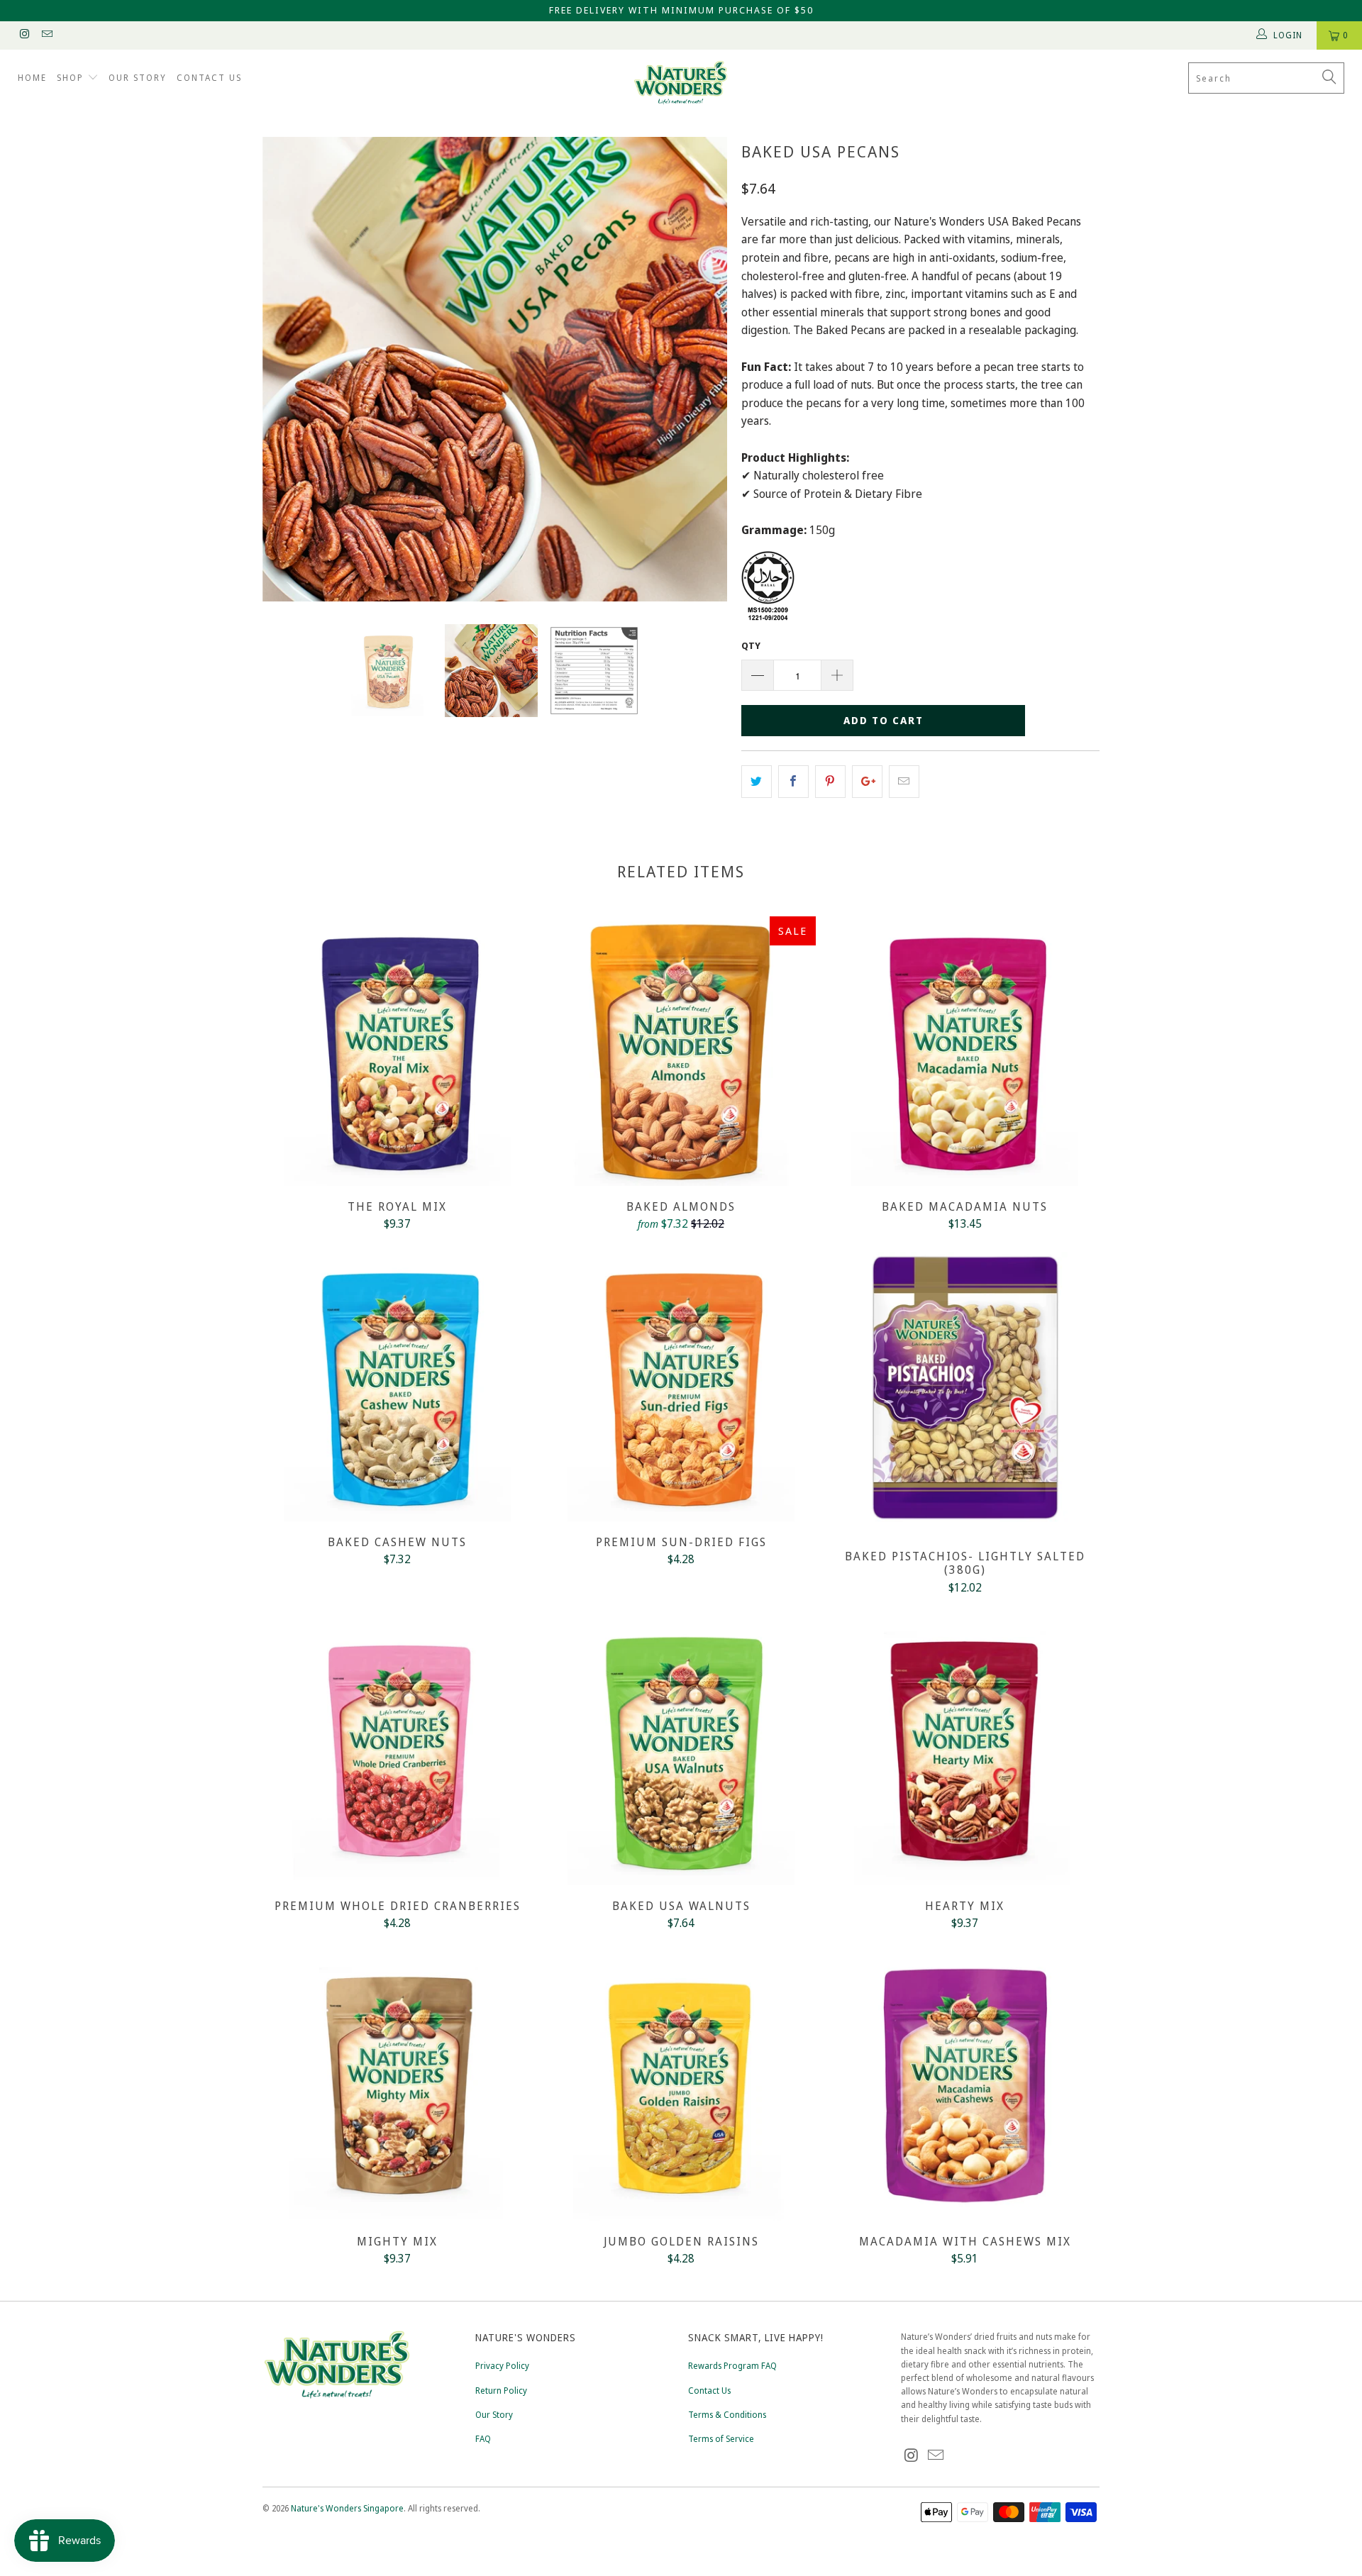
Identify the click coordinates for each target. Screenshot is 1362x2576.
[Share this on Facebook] (793, 782)
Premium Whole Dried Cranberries (397, 1750)
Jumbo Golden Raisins (681, 2086)
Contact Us (709, 2391)
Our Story (494, 2415)
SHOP (72, 78)
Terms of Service (721, 2439)
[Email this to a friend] (904, 782)
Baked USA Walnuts (681, 1750)
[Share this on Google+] (867, 782)
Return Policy (501, 2391)
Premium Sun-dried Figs (681, 1387)
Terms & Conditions (727, 2415)
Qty (751, 645)
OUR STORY (138, 78)
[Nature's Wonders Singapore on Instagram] (24, 35)
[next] (702, 369)
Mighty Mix (397, 2086)
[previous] (287, 369)
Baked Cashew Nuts (397, 1387)
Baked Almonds (681, 1051)
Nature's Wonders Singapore (347, 2508)
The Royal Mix (397, 1051)
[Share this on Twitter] (757, 782)
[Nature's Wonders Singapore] (681, 83)
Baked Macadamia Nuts (965, 1051)
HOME (32, 78)
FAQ (483, 2439)
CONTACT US (209, 78)
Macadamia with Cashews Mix (965, 2086)
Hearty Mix (965, 1750)
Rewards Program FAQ (732, 2366)
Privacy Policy (502, 2366)
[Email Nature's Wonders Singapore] (46, 35)
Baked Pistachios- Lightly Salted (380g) (965, 1394)
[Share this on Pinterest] (830, 782)
